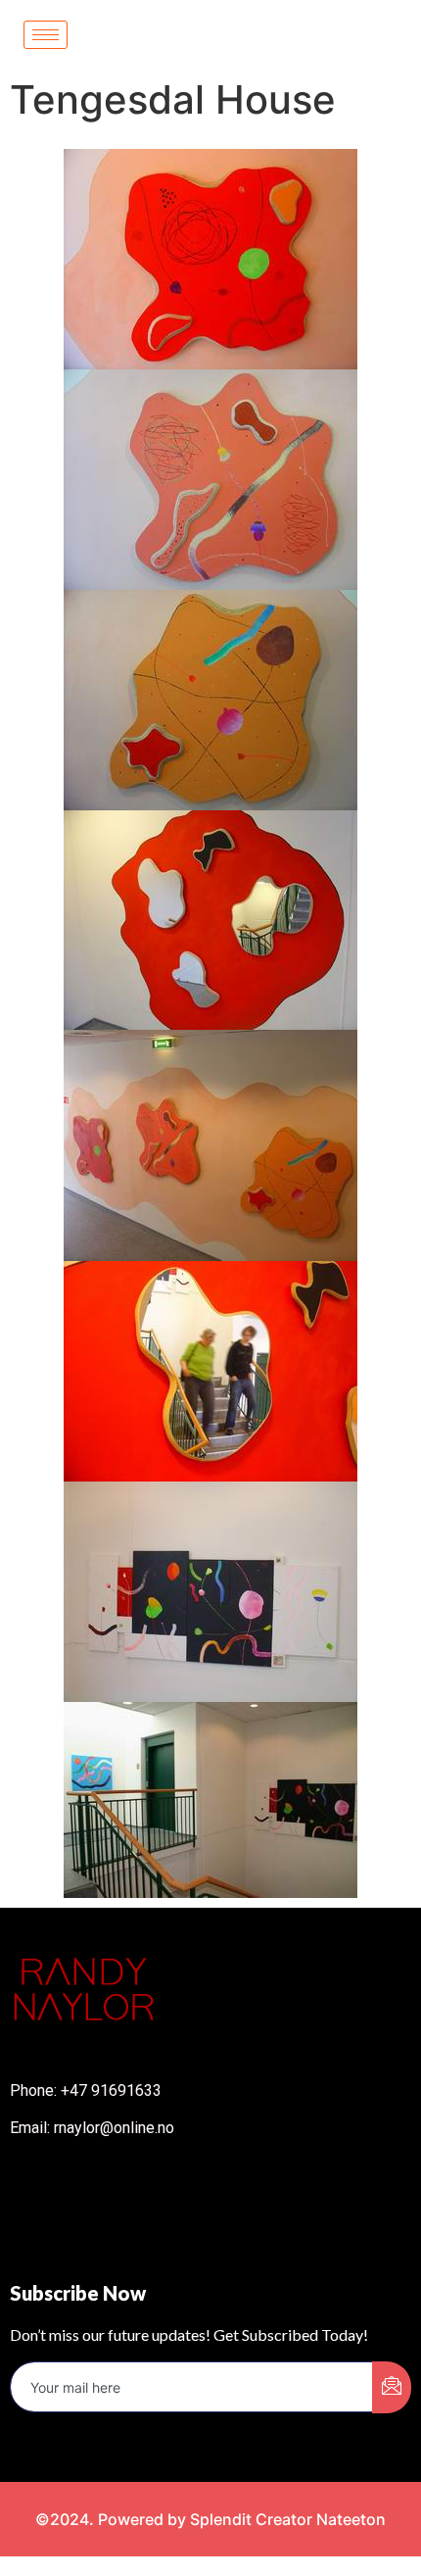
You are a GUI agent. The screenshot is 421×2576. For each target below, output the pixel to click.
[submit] (392, 2387)
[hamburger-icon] (46, 35)
